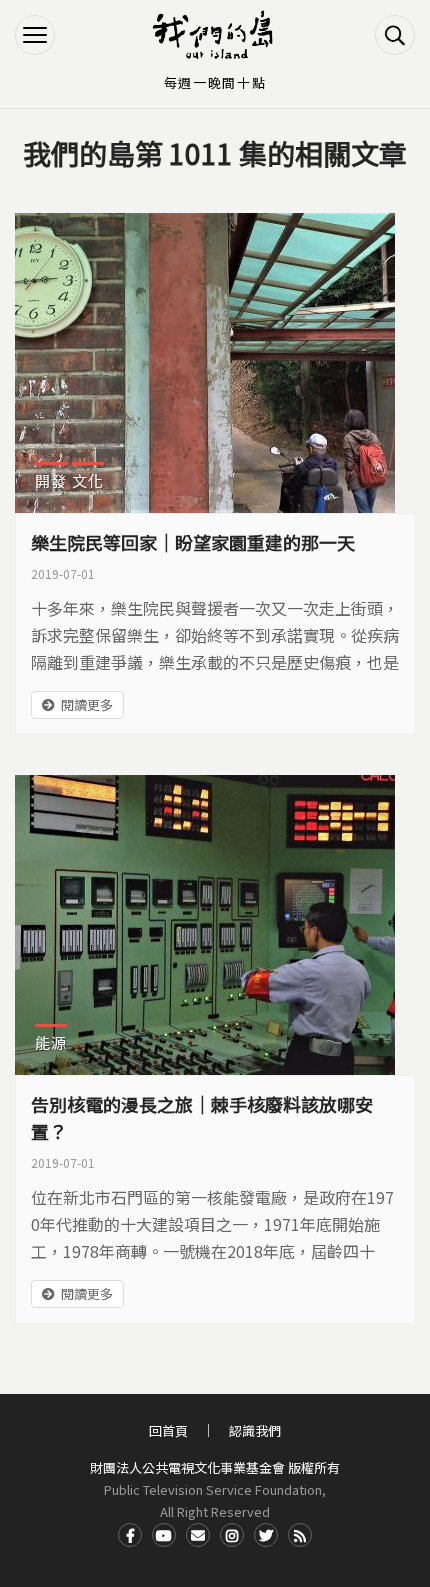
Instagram (232, 1535)
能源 (51, 1042)
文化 (88, 480)
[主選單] (35, 35)
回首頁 (168, 1430)
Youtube (164, 1535)
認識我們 (255, 1430)
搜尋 (395, 35)
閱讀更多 (87, 704)
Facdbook (130, 1535)
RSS (300, 1535)
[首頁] (215, 35)
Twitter (266, 1535)
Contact (198, 1535)
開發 (51, 480)
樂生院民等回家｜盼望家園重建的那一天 (193, 542)
